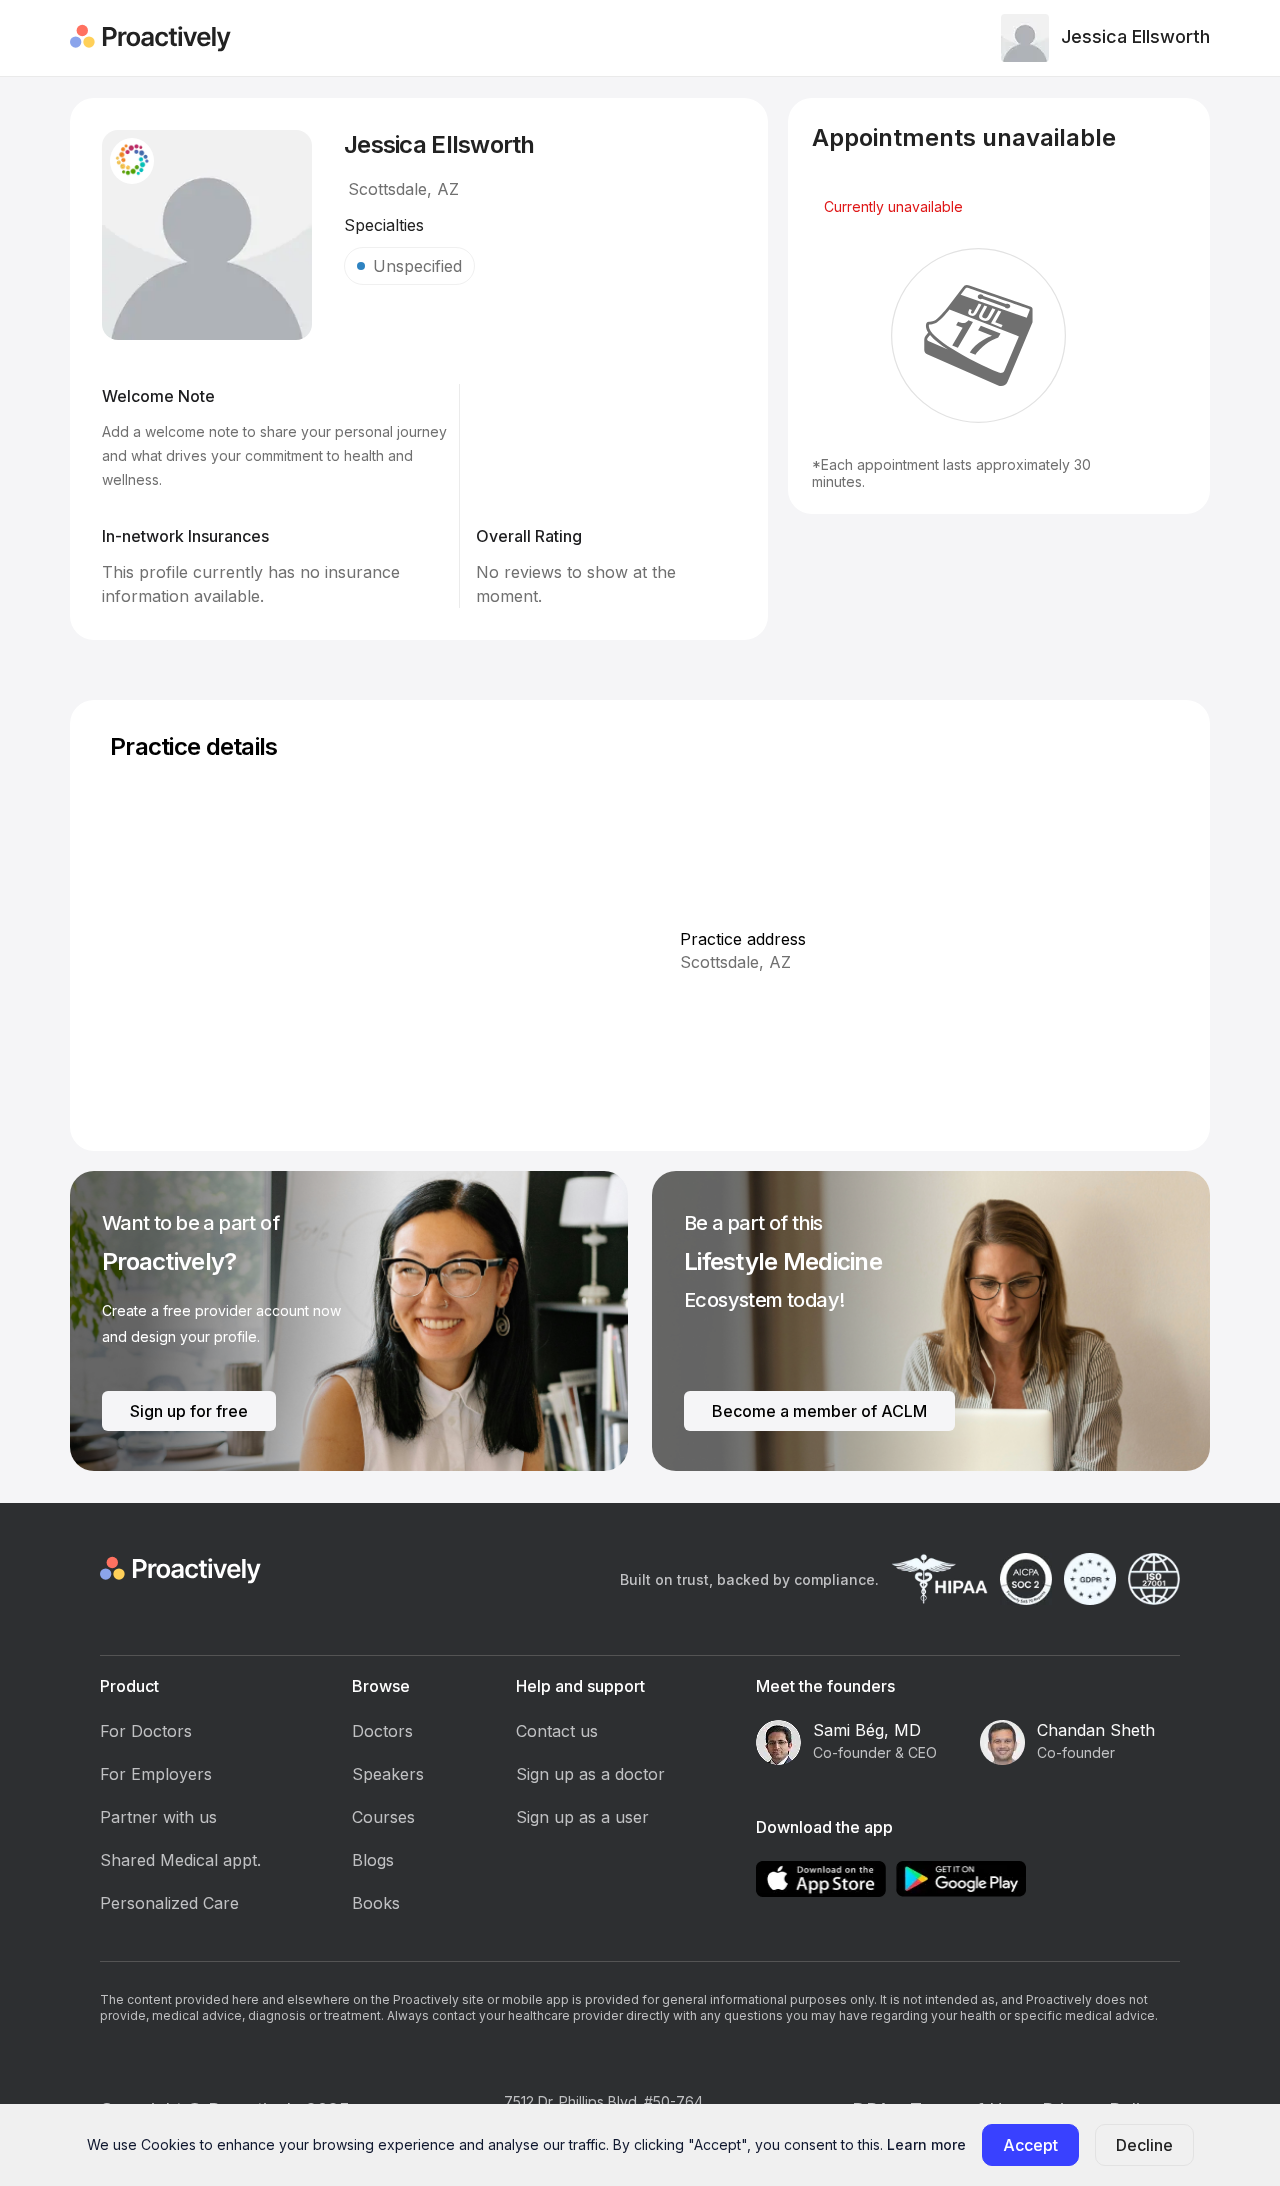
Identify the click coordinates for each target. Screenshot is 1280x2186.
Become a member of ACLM (819, 1411)
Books (376, 1903)
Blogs (373, 1860)
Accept (1030, 2145)
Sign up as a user (582, 1817)
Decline (1144, 2145)
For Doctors (146, 1731)
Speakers (388, 1774)
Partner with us (158, 1817)
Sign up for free (189, 1411)
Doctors (382, 1731)
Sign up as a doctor (590, 1774)
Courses (383, 1817)
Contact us (557, 1731)
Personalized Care (169, 1903)
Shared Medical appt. (180, 1860)
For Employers (156, 1774)
